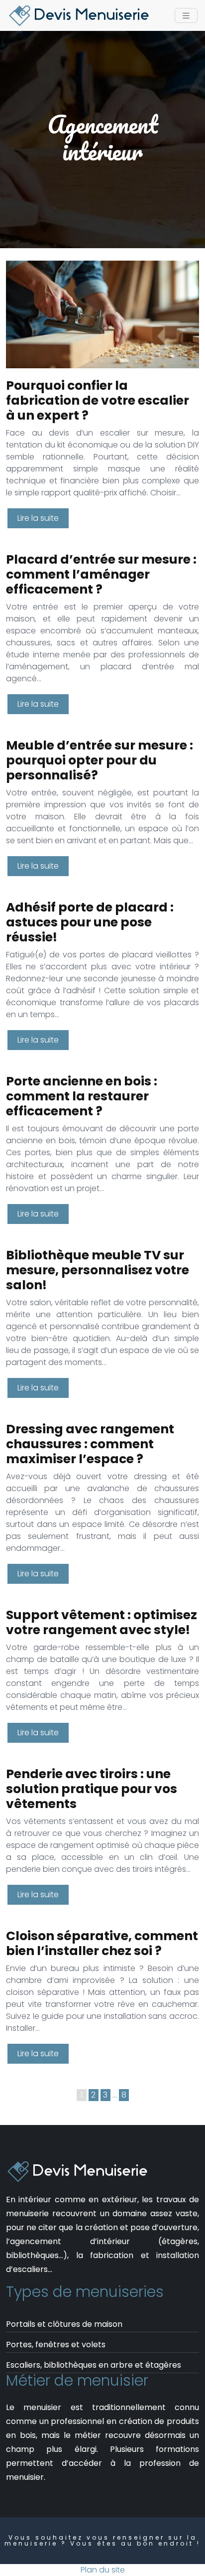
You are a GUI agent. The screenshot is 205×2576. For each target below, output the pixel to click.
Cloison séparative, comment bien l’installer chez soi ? (102, 1943)
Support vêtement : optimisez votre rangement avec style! (102, 1622)
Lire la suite (38, 518)
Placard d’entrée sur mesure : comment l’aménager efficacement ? (101, 574)
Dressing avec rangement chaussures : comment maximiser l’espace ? (90, 1444)
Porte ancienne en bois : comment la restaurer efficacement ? (82, 1096)
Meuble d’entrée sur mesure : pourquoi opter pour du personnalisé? (100, 760)
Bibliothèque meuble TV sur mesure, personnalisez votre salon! (98, 1270)
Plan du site (103, 2570)
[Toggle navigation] (186, 16)
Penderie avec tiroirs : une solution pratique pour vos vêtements (92, 1789)
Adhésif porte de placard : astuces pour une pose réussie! (90, 922)
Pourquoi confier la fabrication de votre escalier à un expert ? (98, 400)
